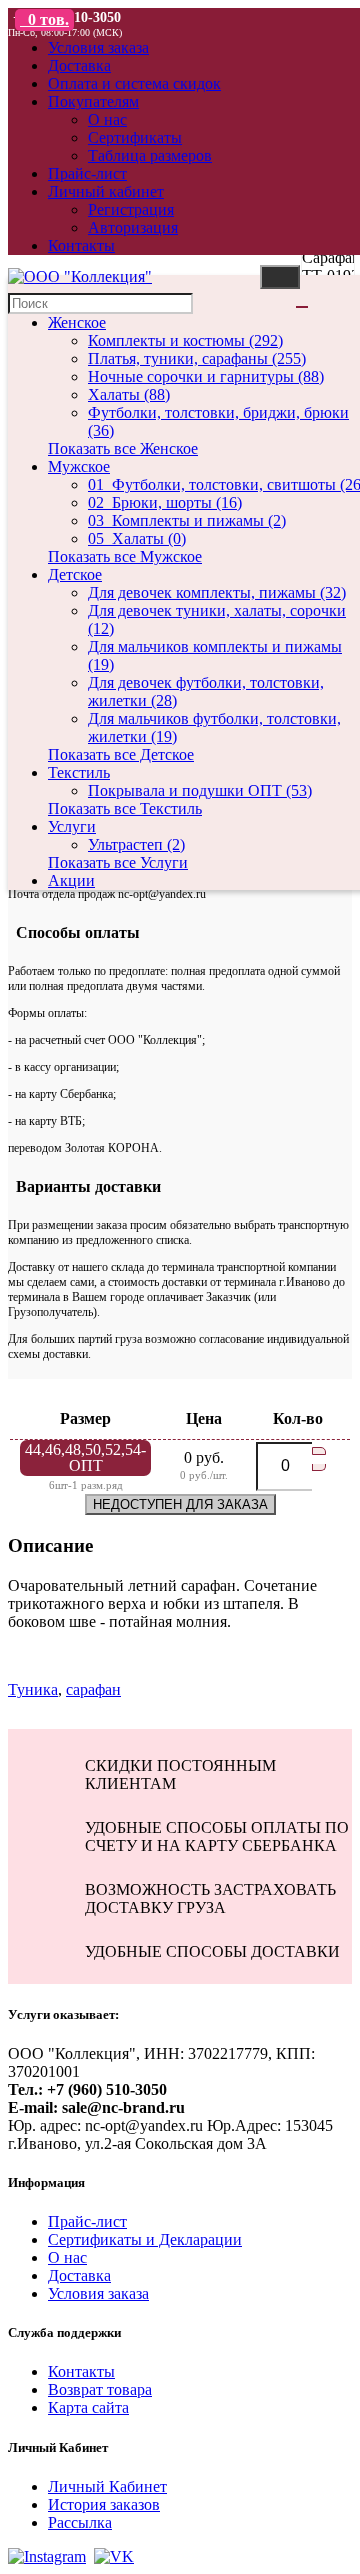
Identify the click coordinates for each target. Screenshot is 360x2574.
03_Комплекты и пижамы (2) (187, 520)
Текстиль (79, 772)
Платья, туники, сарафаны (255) (197, 358)
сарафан (93, 1689)
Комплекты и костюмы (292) (185, 340)
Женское (77, 322)
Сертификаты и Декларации (145, 2239)
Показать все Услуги (118, 862)
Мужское (79, 466)
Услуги (72, 826)
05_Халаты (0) (137, 538)
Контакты (81, 2371)
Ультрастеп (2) (136, 844)
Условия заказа (98, 2293)
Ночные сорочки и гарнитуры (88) (206, 376)
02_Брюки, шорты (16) (165, 502)
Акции (71, 880)
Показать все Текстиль (125, 808)
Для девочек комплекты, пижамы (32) (217, 592)
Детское (75, 574)
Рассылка (80, 2522)
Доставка (79, 2275)
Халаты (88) (129, 394)
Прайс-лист (87, 2221)
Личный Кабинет (107, 2486)
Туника (33, 1689)
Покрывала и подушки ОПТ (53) (200, 790)
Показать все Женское (123, 448)
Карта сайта (88, 2407)
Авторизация (133, 227)
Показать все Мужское (125, 556)
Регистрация (131, 209)
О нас (107, 119)
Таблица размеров (150, 155)
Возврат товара (100, 2389)
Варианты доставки (84, 1186)
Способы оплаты (74, 932)
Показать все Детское (121, 754)
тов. (48, 19)
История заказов (104, 2504)
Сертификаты (135, 137)
